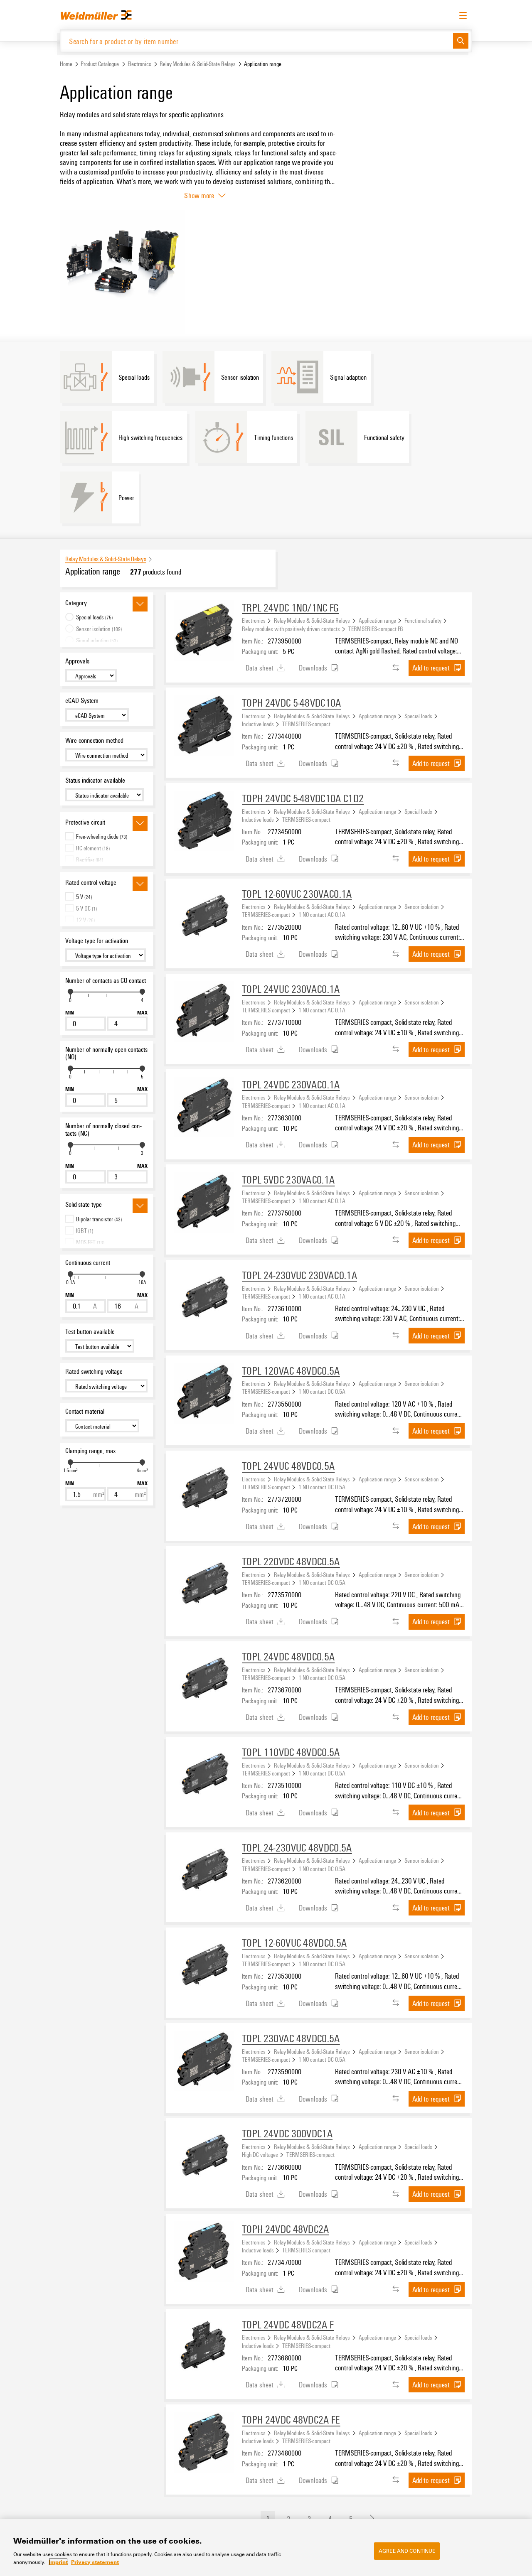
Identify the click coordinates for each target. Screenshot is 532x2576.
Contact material (85, 1411)
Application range (377, 620)
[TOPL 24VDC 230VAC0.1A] (204, 1107)
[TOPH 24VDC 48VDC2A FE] (204, 2442)
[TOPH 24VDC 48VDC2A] (204, 2252)
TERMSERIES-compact (306, 724)
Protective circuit (85, 822)
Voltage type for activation (97, 941)
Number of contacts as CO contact (106, 980)
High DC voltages (260, 2154)
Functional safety (423, 620)
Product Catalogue (100, 64)
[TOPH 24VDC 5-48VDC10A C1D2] (204, 821)
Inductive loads (258, 724)
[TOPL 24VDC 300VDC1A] (204, 2156)
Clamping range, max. (91, 1451)
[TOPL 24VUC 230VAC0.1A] (204, 1012)
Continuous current (88, 1262)
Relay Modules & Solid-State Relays (198, 64)
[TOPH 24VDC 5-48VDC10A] (204, 725)
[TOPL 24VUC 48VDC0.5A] (204, 1488)
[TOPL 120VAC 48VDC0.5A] (204, 1393)
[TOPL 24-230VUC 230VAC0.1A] (204, 1298)
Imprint (58, 2562)
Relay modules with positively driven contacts (291, 629)
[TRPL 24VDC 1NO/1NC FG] (204, 630)
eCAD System (82, 700)
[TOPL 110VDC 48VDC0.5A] (204, 1775)
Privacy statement (95, 2562)
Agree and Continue (407, 2551)
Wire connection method (94, 740)
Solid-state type (84, 1204)
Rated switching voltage (94, 1371)
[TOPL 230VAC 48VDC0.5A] (204, 2061)
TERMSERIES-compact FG (376, 629)
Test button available (90, 1331)
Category (76, 603)
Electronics (139, 64)
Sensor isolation (422, 906)
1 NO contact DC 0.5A (322, 1391)
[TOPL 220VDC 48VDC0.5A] (204, 1584)
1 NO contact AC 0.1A (322, 914)
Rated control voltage (91, 882)
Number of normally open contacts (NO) (106, 1053)
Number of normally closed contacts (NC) (103, 1130)
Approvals (77, 661)
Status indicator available (95, 780)
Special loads (418, 716)
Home (66, 64)
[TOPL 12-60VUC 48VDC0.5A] (204, 1965)
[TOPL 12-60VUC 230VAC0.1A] (204, 916)
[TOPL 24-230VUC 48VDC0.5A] (204, 1870)
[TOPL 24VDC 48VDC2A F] (204, 2347)
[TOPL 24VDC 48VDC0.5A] (204, 1679)
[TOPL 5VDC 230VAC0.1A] (204, 1202)
